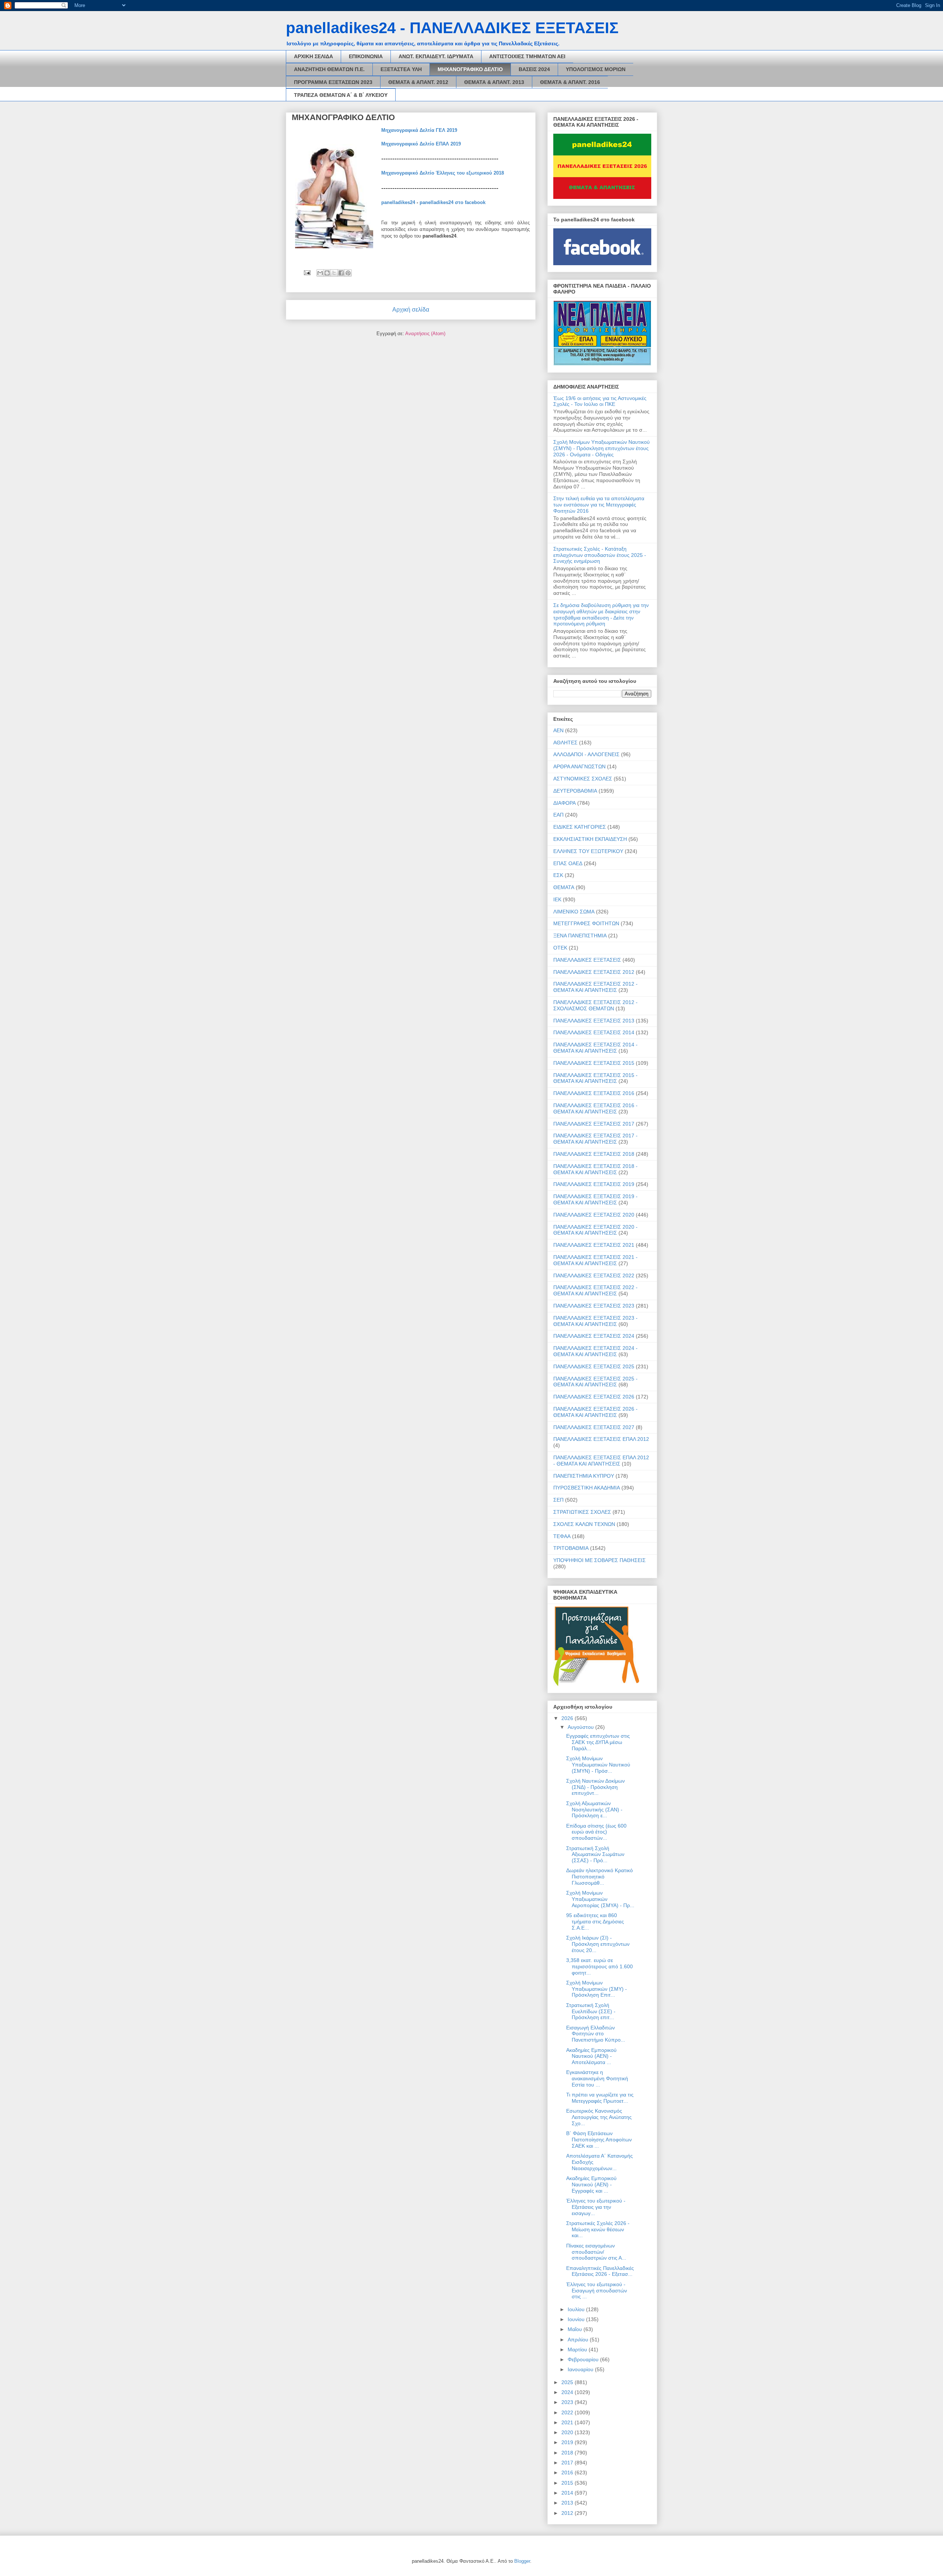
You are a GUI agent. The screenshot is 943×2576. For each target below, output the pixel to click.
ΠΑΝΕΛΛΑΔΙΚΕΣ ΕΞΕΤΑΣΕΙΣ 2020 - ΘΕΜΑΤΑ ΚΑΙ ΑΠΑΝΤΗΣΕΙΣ (595, 1230)
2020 (568, 2432)
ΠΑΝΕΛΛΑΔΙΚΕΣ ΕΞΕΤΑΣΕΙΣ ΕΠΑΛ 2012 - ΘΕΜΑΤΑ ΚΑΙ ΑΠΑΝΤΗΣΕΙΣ (601, 1461)
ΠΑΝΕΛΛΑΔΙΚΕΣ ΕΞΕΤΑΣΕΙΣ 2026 (594, 1397)
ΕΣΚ (558, 875)
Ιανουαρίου (581, 2369)
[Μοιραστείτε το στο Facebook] (341, 273)
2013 (568, 2503)
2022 (568, 2412)
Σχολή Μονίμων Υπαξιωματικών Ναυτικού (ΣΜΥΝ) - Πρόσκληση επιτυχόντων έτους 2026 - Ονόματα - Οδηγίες (602, 448)
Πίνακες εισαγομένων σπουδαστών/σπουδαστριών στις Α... (596, 2252)
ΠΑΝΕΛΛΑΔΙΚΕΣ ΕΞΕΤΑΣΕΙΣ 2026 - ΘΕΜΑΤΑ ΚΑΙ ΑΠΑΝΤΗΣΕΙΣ (595, 1412)
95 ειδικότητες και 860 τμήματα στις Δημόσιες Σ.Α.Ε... (595, 1922)
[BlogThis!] (327, 273)
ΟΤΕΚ (560, 948)
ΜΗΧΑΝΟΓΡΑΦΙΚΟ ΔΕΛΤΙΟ (470, 69)
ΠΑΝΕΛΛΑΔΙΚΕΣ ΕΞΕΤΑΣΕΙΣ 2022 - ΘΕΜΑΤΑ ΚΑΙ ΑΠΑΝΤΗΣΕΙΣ (595, 1290)
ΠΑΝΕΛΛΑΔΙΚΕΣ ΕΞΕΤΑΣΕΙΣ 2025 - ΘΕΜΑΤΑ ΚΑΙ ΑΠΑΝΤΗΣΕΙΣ (595, 1382)
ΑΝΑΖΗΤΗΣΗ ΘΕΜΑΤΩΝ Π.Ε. (329, 69)
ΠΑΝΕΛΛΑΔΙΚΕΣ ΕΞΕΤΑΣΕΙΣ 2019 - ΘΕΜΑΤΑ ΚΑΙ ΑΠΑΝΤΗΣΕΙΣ (595, 1199)
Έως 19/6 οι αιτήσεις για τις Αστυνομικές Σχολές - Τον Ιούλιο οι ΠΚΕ (600, 401)
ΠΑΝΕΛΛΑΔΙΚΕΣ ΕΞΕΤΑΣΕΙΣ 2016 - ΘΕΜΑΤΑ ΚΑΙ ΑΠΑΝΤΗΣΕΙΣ (595, 1108)
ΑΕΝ (558, 730)
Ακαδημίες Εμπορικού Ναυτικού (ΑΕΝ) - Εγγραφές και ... (591, 2184)
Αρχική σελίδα (411, 310)
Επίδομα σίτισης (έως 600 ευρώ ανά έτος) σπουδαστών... (596, 1832)
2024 (568, 2392)
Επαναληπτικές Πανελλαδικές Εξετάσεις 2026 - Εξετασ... (600, 2271)
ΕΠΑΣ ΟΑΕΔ (568, 863)
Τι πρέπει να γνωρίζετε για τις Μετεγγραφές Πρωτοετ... (600, 2098)
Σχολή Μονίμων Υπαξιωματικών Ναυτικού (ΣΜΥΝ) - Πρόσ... (598, 1765)
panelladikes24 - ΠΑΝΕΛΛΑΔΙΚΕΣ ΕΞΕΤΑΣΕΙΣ (452, 28)
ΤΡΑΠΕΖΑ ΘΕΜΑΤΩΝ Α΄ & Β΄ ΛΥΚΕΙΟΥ (341, 95)
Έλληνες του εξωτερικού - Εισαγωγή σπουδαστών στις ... (597, 2291)
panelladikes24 (398, 202)
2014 (568, 2493)
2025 (568, 2382)
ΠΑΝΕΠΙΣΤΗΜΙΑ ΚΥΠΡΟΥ (584, 1476)
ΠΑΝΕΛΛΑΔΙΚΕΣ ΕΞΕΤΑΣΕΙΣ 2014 (594, 1032)
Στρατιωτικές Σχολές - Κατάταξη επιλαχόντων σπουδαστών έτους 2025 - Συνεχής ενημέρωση (600, 555)
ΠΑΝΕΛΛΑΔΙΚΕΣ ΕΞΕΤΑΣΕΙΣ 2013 (594, 1021)
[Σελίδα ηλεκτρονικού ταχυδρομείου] (307, 272)
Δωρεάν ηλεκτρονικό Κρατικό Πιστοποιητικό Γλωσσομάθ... (600, 1877)
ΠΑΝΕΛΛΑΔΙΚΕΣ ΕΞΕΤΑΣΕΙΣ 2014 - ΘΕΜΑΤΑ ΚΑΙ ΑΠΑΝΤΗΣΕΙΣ (595, 1048)
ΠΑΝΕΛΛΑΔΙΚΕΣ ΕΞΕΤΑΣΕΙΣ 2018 (594, 1154)
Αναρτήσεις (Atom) (425, 334)
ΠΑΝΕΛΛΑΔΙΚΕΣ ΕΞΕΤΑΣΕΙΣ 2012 (594, 972)
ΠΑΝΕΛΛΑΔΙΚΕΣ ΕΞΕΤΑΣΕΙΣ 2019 (594, 1184)
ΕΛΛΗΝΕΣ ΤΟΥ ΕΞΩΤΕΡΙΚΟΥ (588, 851)
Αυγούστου (581, 1727)
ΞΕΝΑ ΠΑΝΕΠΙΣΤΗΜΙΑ (580, 936)
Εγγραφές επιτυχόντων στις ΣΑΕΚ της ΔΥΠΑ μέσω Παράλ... (598, 1742)
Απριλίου (579, 2340)
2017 (568, 2463)
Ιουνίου (577, 2319)
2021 (568, 2422)
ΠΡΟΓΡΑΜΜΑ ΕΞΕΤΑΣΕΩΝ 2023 (333, 82)
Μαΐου (576, 2329)
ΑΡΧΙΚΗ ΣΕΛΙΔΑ (313, 56)
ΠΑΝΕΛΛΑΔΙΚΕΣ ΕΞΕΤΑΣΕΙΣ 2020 (594, 1215)
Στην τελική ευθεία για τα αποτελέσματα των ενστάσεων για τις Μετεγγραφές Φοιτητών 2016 (599, 505)
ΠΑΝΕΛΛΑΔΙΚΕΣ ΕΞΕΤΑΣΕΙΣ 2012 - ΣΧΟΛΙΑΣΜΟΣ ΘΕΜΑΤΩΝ (595, 1005)
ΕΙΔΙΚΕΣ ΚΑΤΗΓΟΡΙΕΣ (580, 827)
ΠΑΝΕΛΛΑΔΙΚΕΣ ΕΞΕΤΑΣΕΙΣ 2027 (594, 1427)
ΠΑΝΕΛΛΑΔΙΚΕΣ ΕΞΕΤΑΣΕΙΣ (587, 960)
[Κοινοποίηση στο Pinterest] (348, 273)
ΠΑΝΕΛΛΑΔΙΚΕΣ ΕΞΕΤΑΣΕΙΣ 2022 (594, 1275)
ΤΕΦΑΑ (562, 1536)
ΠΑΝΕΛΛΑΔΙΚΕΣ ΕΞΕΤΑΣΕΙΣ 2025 (594, 1366)
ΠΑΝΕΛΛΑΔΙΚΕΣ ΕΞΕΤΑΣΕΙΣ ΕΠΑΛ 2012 (601, 1439)
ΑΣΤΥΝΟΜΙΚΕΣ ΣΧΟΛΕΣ (583, 779)
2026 (568, 1718)
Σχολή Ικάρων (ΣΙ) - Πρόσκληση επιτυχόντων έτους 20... (598, 1944)
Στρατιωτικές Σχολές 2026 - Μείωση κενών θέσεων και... (598, 2229)
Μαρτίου (578, 2349)
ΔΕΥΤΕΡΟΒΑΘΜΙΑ (575, 791)
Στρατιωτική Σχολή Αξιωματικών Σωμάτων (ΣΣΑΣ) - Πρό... (595, 1854)
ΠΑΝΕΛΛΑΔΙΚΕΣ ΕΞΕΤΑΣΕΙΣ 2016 (594, 1093)
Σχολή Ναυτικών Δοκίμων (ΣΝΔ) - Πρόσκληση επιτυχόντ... (595, 1787)
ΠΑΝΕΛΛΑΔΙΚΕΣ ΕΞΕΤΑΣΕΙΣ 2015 (594, 1063)
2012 (568, 2513)
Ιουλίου (577, 2309)
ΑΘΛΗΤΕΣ (565, 743)
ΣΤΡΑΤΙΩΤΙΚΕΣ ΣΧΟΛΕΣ (582, 1512)
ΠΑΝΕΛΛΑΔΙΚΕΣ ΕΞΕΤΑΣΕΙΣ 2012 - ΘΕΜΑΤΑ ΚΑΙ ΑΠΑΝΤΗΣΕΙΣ (595, 987)
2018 (568, 2453)
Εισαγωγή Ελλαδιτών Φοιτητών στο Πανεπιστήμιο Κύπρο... (596, 2034)
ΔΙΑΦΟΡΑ (565, 803)
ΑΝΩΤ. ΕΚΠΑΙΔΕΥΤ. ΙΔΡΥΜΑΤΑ (436, 56)
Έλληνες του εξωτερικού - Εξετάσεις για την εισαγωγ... (596, 2207)
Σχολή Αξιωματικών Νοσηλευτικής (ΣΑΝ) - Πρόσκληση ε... (594, 1810)
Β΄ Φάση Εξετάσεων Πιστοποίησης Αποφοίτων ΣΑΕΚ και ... (599, 2140)
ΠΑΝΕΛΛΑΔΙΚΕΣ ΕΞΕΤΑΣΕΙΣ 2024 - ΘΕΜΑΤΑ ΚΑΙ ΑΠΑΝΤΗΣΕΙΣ (595, 1351)
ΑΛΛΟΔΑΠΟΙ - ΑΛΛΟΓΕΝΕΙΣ (586, 754)
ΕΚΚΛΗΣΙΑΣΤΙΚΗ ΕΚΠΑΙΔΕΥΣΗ (590, 839)
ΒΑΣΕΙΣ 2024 (534, 69)
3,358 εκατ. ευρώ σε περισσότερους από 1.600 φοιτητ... (600, 1966)
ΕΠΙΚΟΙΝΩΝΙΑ (366, 56)
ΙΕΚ (557, 899)
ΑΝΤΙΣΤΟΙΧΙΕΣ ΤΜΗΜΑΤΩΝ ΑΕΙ (527, 56)
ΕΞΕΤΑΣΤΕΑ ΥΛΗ (401, 69)
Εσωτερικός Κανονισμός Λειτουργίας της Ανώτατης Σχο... (599, 2117)
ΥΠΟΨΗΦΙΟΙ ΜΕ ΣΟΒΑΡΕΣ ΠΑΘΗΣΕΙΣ (600, 1560)
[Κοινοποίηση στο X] (334, 273)
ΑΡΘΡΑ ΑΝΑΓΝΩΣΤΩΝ (579, 766)
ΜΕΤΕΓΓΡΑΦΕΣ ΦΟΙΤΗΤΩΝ (586, 923)
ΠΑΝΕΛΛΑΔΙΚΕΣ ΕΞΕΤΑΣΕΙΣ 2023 (594, 1306)
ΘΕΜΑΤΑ (564, 887)
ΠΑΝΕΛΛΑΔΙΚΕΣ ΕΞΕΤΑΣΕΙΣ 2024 (594, 1336)
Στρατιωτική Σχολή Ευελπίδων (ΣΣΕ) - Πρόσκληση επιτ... (591, 2011)
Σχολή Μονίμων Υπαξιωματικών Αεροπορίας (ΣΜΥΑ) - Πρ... (600, 1899)
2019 (568, 2442)
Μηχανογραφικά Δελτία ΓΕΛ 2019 (419, 130)
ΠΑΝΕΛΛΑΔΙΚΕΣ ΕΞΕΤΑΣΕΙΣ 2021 (594, 1245)
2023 (568, 2402)
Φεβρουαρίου (584, 2359)
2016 (568, 2473)
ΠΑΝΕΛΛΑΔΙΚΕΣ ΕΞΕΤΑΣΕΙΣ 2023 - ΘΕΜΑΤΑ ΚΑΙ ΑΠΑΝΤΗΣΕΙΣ (595, 1321)
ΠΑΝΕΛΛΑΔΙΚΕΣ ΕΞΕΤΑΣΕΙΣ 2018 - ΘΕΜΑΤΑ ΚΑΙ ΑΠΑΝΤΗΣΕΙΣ (595, 1169)
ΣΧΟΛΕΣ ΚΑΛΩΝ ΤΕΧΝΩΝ (584, 1524)
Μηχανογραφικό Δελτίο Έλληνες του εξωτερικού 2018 (443, 173)
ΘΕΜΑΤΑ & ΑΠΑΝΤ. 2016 (570, 82)
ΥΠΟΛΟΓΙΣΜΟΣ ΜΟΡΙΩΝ (596, 69)
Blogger (522, 2561)
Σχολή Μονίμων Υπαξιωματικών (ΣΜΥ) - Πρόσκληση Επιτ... (597, 1989)
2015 (568, 2483)
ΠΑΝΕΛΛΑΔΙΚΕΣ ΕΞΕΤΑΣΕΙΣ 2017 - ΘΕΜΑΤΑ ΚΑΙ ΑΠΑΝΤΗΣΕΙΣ (595, 1139)
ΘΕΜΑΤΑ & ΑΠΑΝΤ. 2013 (494, 82)
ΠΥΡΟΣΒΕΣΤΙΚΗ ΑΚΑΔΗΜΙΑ (587, 1488)
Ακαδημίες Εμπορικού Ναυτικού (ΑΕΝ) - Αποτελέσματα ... (591, 2056)
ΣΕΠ (558, 1500)
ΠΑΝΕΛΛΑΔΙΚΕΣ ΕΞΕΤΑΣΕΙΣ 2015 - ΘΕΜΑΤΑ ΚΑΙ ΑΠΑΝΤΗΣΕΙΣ (595, 1078)
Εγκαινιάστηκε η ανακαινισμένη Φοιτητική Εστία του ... (597, 2078)
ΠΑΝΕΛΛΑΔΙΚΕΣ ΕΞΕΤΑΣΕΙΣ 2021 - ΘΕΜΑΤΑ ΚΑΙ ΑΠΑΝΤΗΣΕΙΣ (595, 1260)
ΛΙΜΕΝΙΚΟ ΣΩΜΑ (574, 912)
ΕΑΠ (558, 815)
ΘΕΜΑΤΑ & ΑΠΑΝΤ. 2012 (418, 82)
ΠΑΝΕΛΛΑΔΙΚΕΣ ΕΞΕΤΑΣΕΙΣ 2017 (594, 1124)
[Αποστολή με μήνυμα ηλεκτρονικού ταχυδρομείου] (320, 273)
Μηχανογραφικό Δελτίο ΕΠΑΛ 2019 (421, 144)
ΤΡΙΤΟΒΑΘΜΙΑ (571, 1548)
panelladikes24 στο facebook (453, 202)
